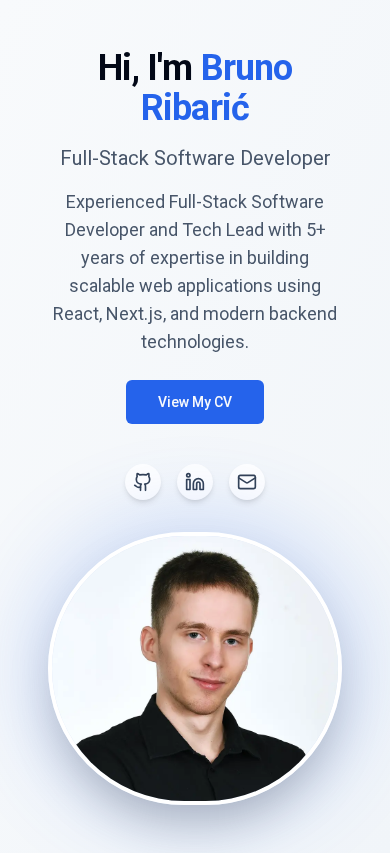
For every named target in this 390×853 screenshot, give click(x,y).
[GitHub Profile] (143, 482)
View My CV (195, 402)
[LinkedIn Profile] (195, 482)
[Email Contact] (247, 482)
